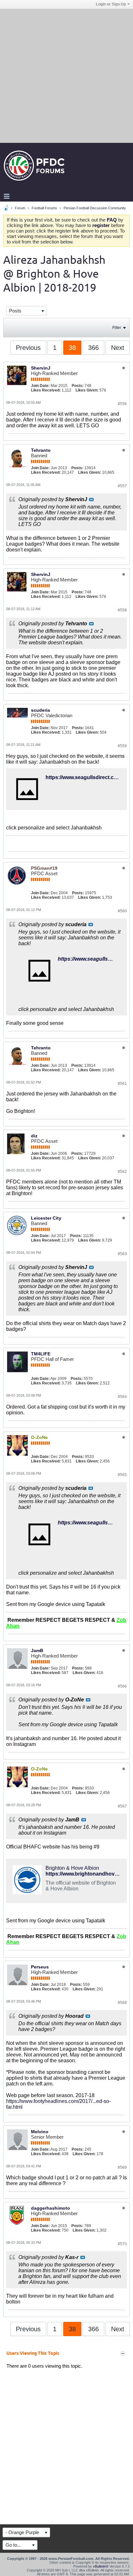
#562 (122, 1172)
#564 (122, 1397)
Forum (20, 208)
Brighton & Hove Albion (72, 1868)
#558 (122, 610)
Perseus (40, 1967)
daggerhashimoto (51, 2208)
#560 (122, 911)
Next (118, 348)
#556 (122, 404)
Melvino (40, 2132)
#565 (122, 1475)
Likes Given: (87, 390)
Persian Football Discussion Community (95, 208)
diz (34, 1136)
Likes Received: (46, 390)
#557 (122, 486)
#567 (122, 1806)
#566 (122, 1686)
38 (72, 348)
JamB (37, 1650)
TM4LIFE (41, 1354)
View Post (91, 500)
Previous (28, 348)
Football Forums (44, 208)
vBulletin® (101, 2566)
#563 (122, 1254)
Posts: (78, 386)
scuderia (41, 710)
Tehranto (41, 450)
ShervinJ (41, 368)
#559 (122, 746)
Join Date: (40, 386)
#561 (122, 1084)
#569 (122, 2167)
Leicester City (46, 1218)
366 (93, 348)
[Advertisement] (66, 75)
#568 (122, 2003)
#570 (122, 2244)
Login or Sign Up (111, 4)
